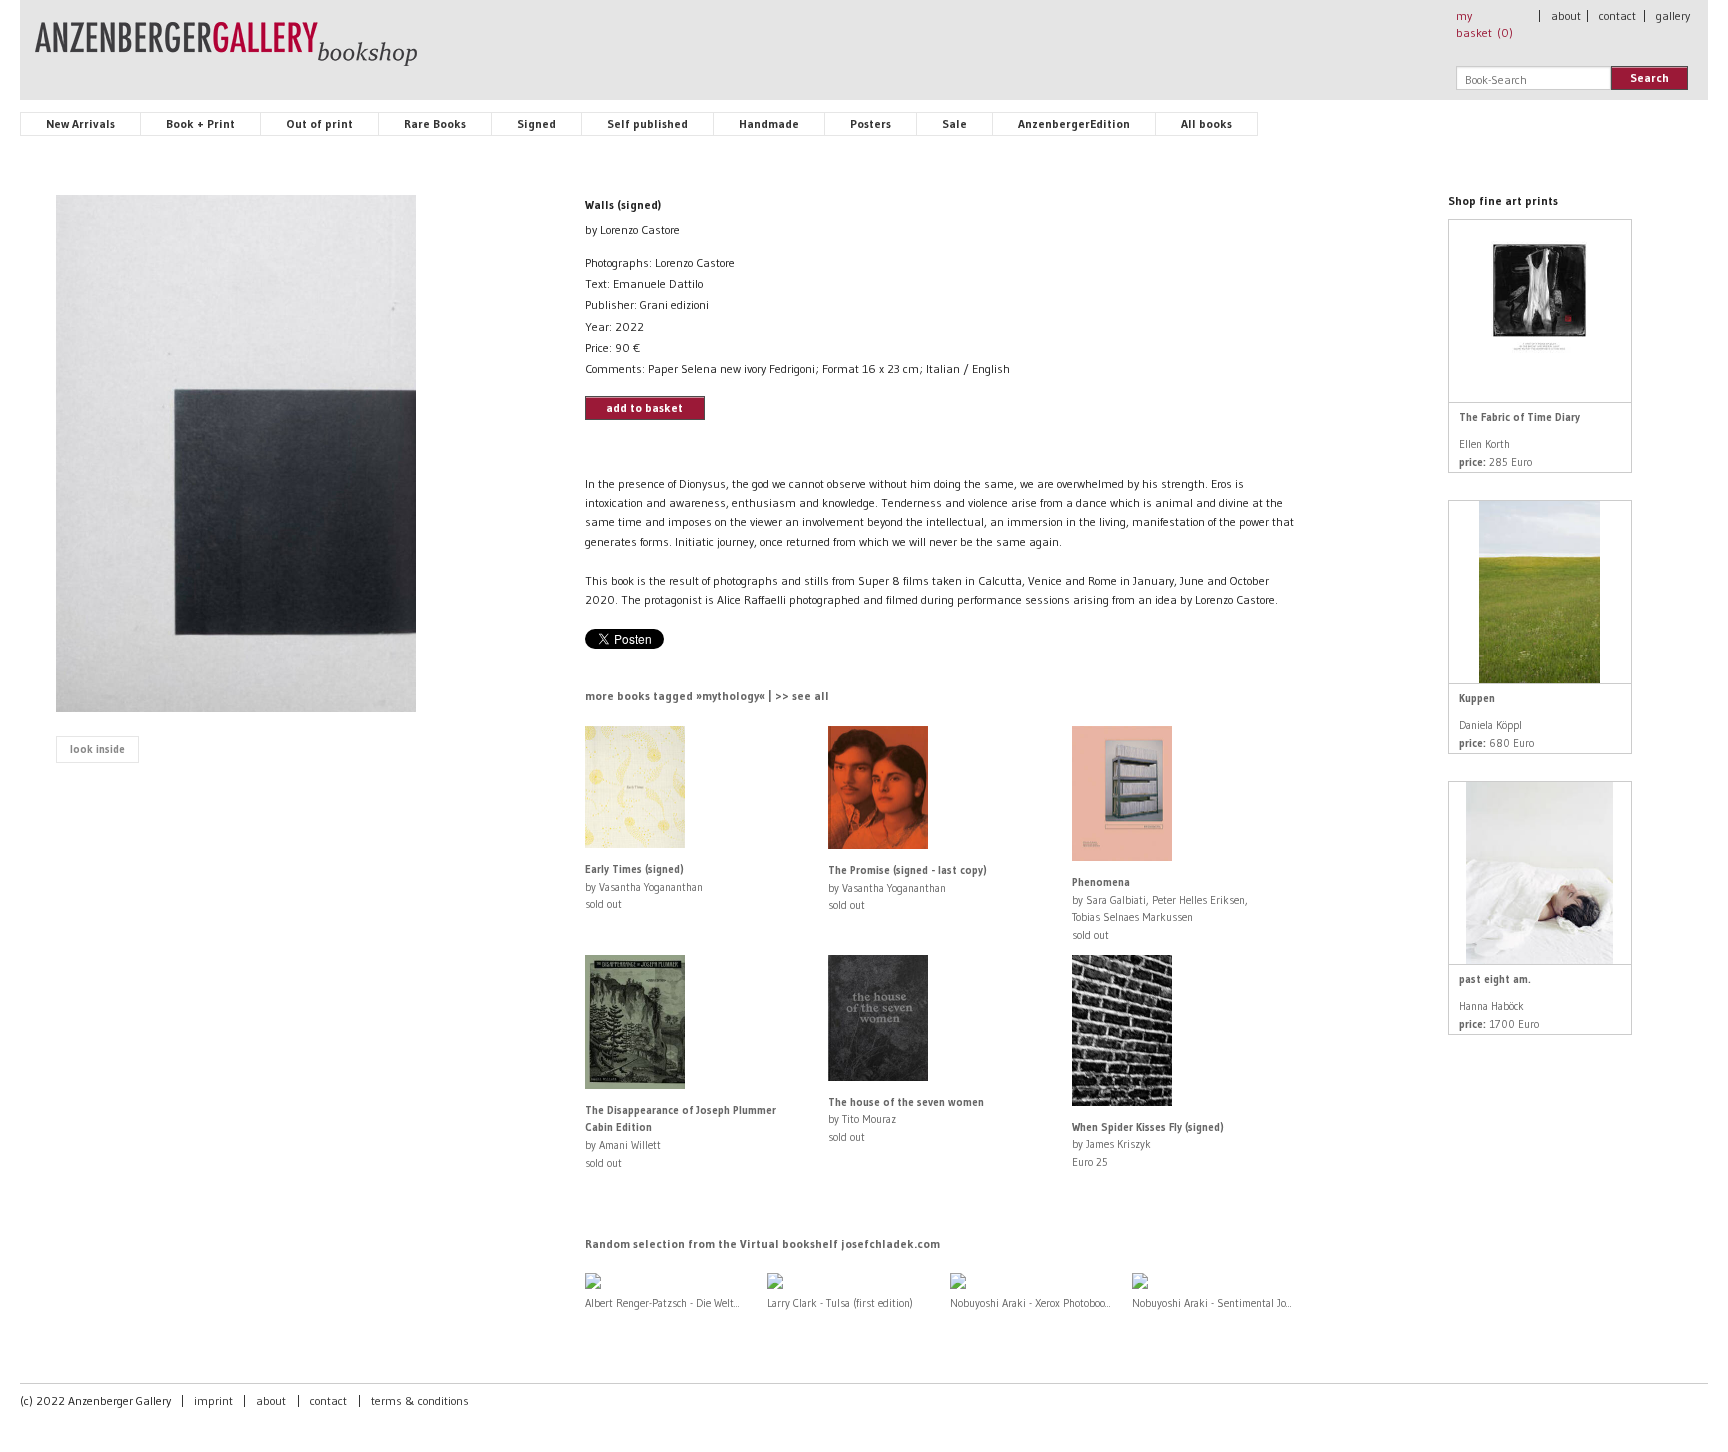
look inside (97, 749)
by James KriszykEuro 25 (1148, 1144)
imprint (213, 1400)
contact (1617, 15)
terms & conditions (420, 1400)
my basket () (1484, 24)
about (1566, 15)
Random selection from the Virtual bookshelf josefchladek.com (762, 1243)
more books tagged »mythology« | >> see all (707, 695)
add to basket (644, 407)
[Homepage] (226, 53)
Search (1649, 77)
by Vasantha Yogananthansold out (644, 886)
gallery (1673, 15)
